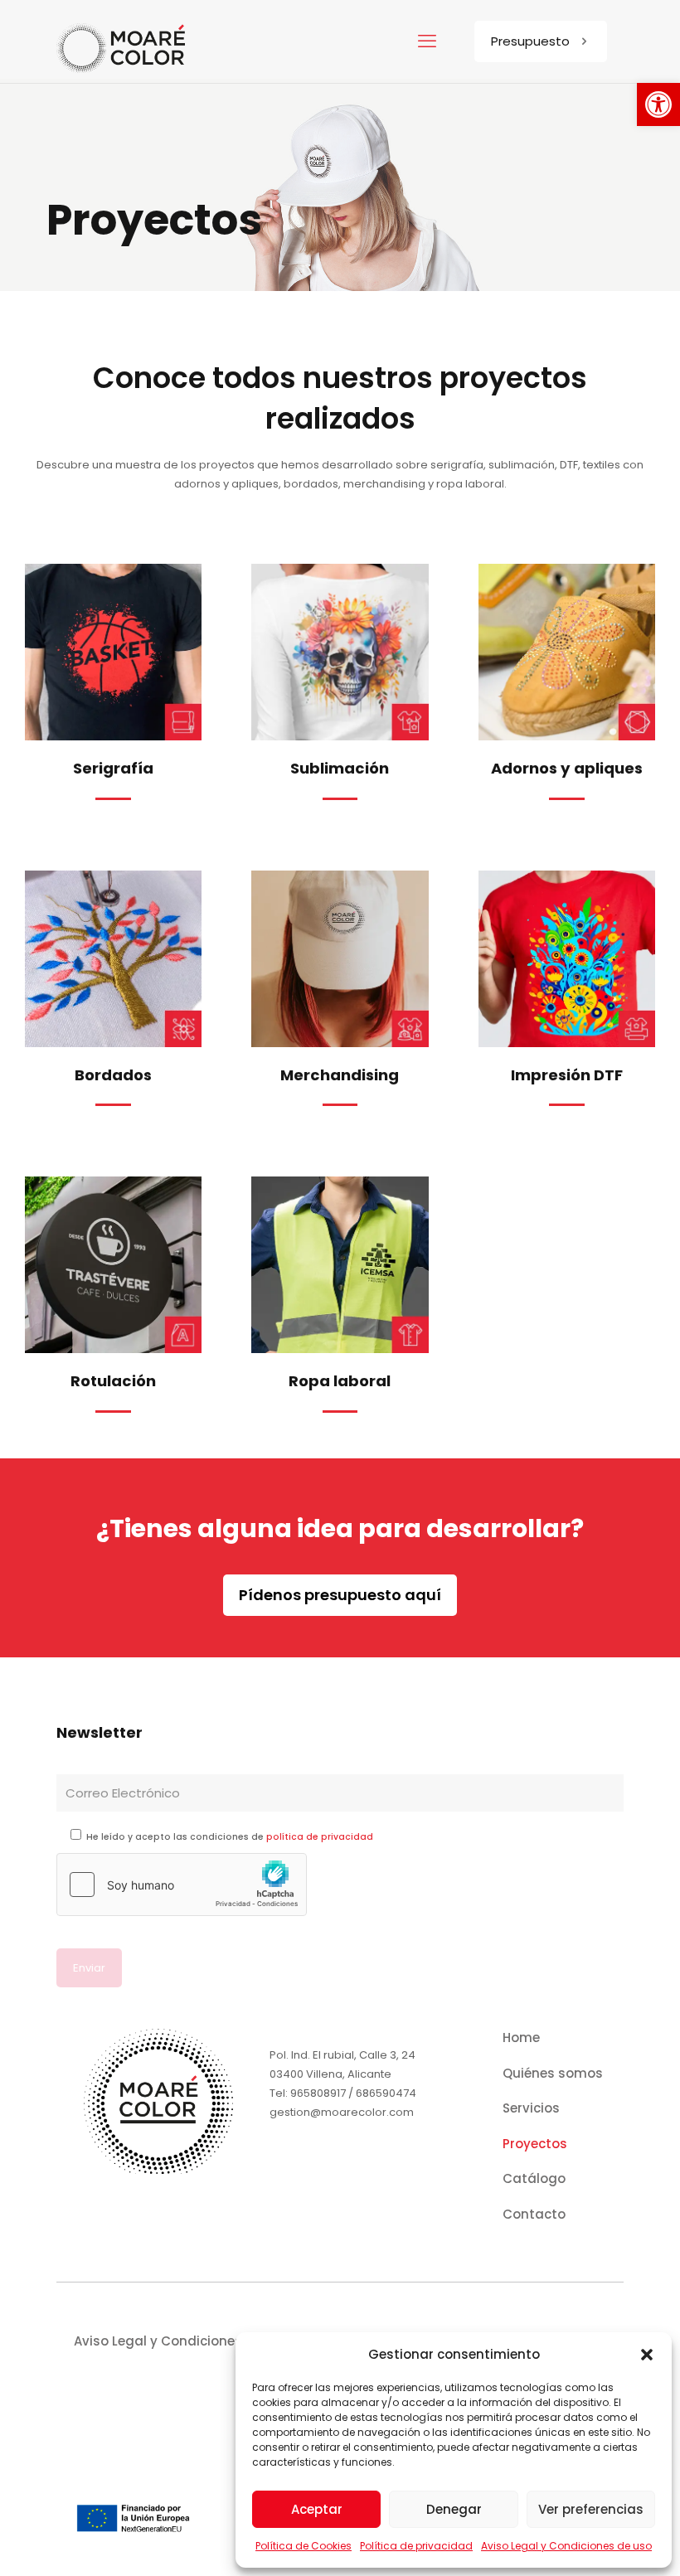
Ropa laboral (340, 1381)
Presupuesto (530, 41)
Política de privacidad (416, 2546)
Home (521, 2038)
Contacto (534, 2214)
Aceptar (317, 2509)
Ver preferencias (591, 2509)
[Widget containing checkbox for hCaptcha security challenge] (182, 1885)
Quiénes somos (553, 2073)
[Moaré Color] (121, 41)
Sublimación (340, 768)
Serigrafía (113, 768)
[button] (658, 104)
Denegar (454, 2509)
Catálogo (534, 2178)
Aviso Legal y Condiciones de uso (566, 2546)
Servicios (531, 2108)
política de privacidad (320, 1837)
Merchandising (340, 1075)
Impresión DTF (567, 1075)
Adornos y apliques (567, 768)
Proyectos (535, 2144)
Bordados (113, 1075)
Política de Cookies (304, 2546)
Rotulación (113, 1381)
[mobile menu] (427, 41)
